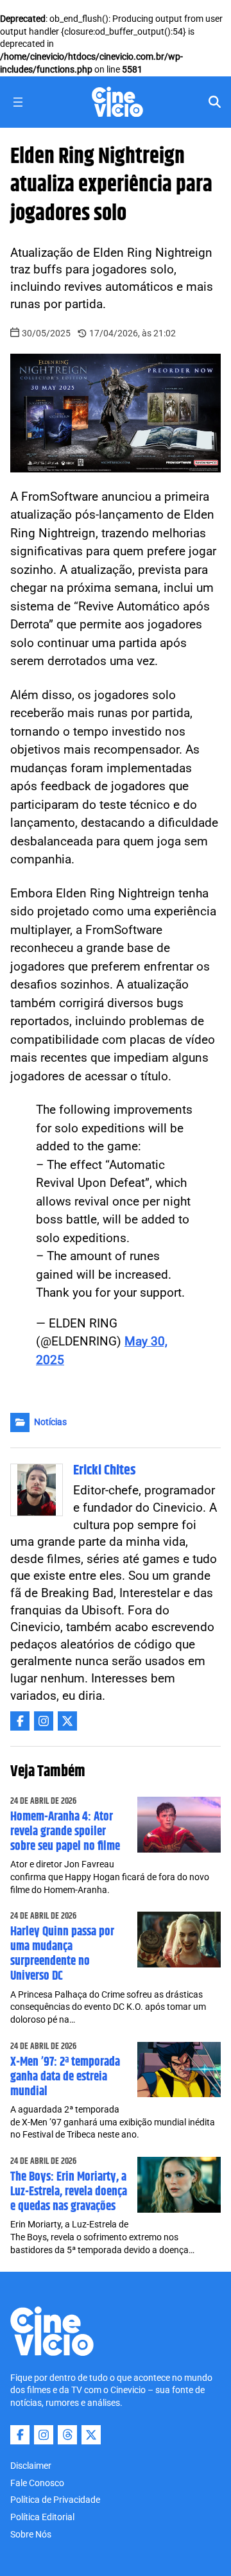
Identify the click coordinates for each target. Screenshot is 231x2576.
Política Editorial (42, 2517)
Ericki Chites (105, 1471)
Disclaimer (31, 2466)
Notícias (50, 1422)
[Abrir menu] (18, 102)
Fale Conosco (37, 2483)
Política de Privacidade (55, 2500)
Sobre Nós (31, 2534)
